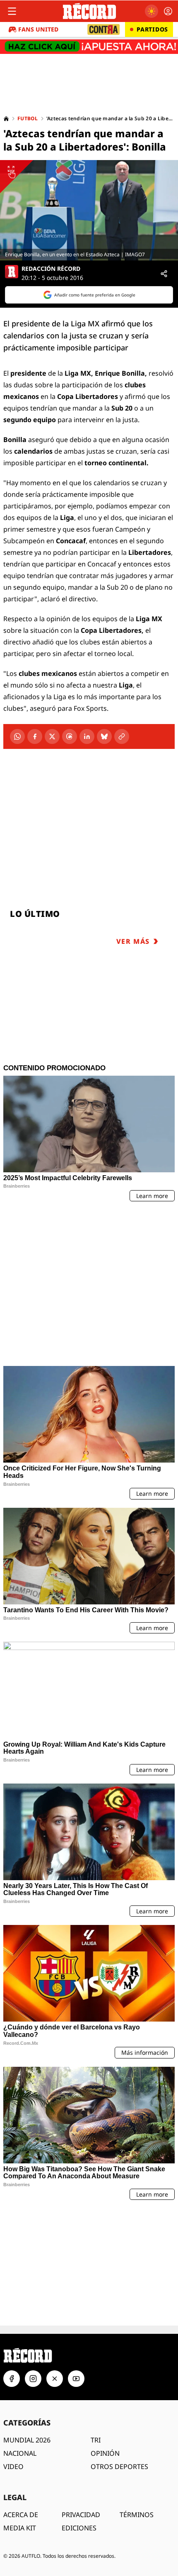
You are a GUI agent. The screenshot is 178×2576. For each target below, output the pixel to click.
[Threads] (70, 736)
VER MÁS (133, 941)
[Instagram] (33, 2247)
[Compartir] (164, 274)
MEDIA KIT (20, 2396)
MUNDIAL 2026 (27, 2308)
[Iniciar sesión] (168, 11)
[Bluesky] (104, 736)
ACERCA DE (21, 2383)
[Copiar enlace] (122, 736)
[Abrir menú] (12, 11)
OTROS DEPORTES (119, 2335)
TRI (96, 2308)
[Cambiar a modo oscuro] (152, 11)
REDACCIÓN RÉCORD (51, 269)
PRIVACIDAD (81, 2383)
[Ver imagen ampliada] (89, 210)
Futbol (28, 119)
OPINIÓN (105, 2321)
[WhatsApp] (17, 736)
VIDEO (13, 2335)
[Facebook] (35, 736)
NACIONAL (20, 2321)
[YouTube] (76, 2247)
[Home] (6, 119)
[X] (52, 736)
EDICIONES (79, 2396)
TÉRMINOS (137, 2383)
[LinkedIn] (87, 736)
